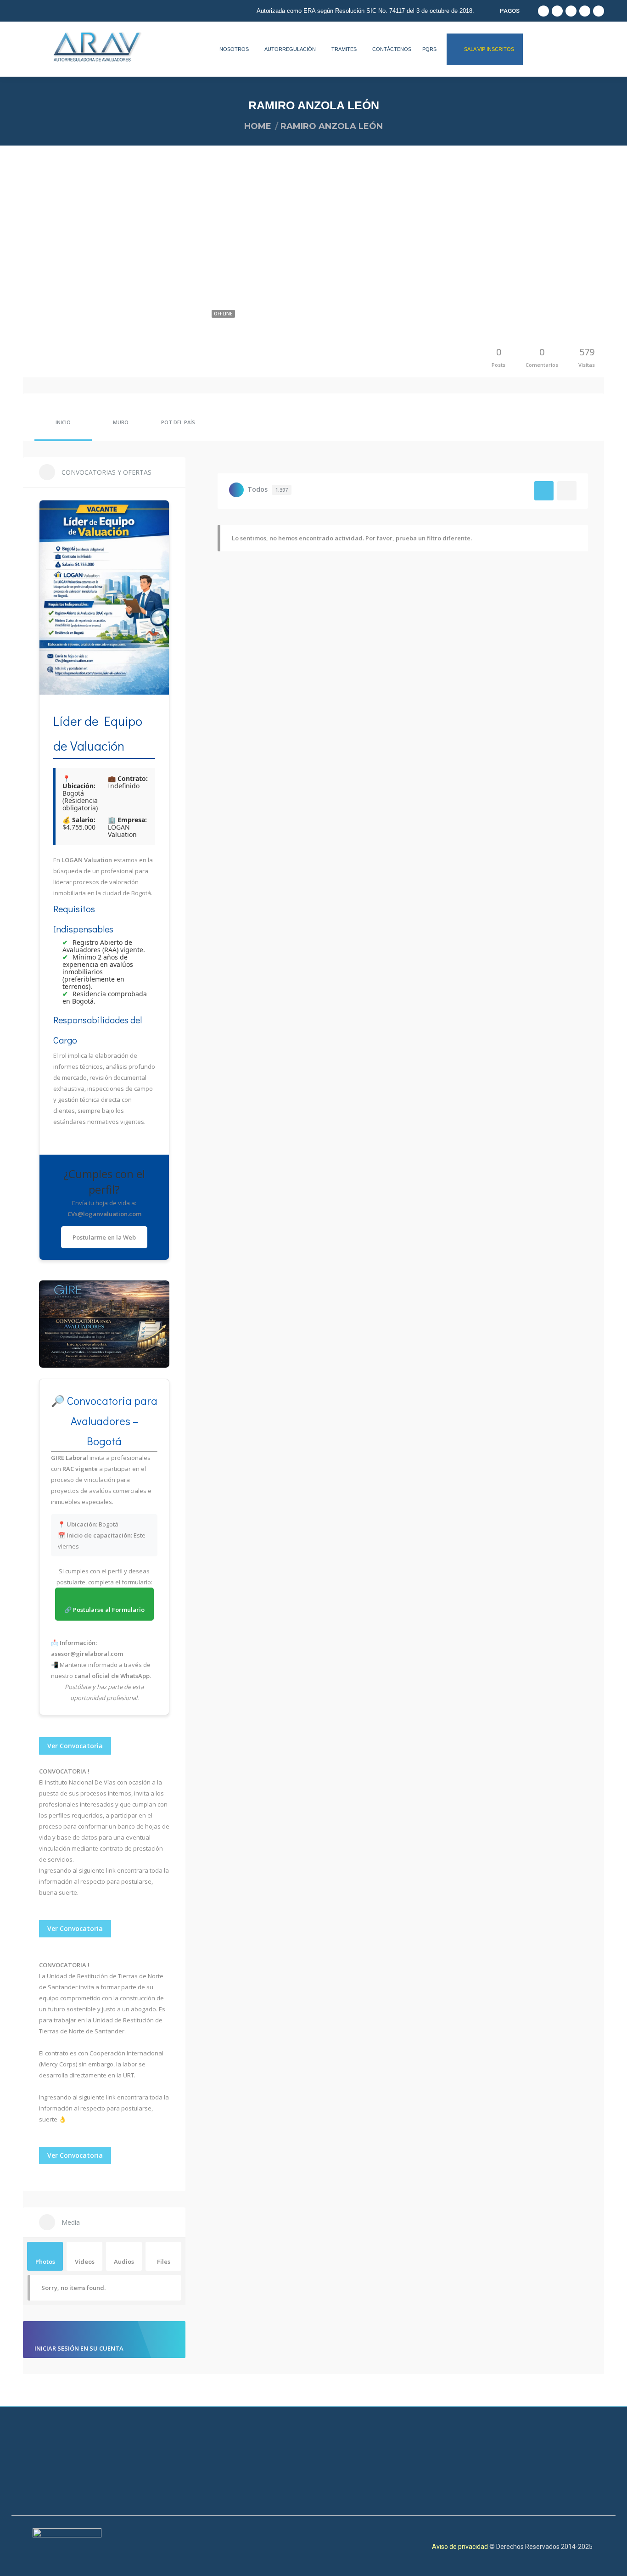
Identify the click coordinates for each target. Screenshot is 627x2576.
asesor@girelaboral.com (87, 1654)
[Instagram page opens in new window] (599, 11)
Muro (121, 422)
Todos (268, 489)
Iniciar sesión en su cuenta (79, 2348)
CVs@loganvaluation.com (104, 1214)
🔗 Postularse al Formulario (104, 1610)
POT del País (178, 422)
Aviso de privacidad (461, 2547)
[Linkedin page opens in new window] (571, 11)
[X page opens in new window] (585, 11)
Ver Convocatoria (75, 1746)
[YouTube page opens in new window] (557, 11)
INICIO (63, 422)
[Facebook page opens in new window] (543, 11)
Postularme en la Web (104, 1237)
